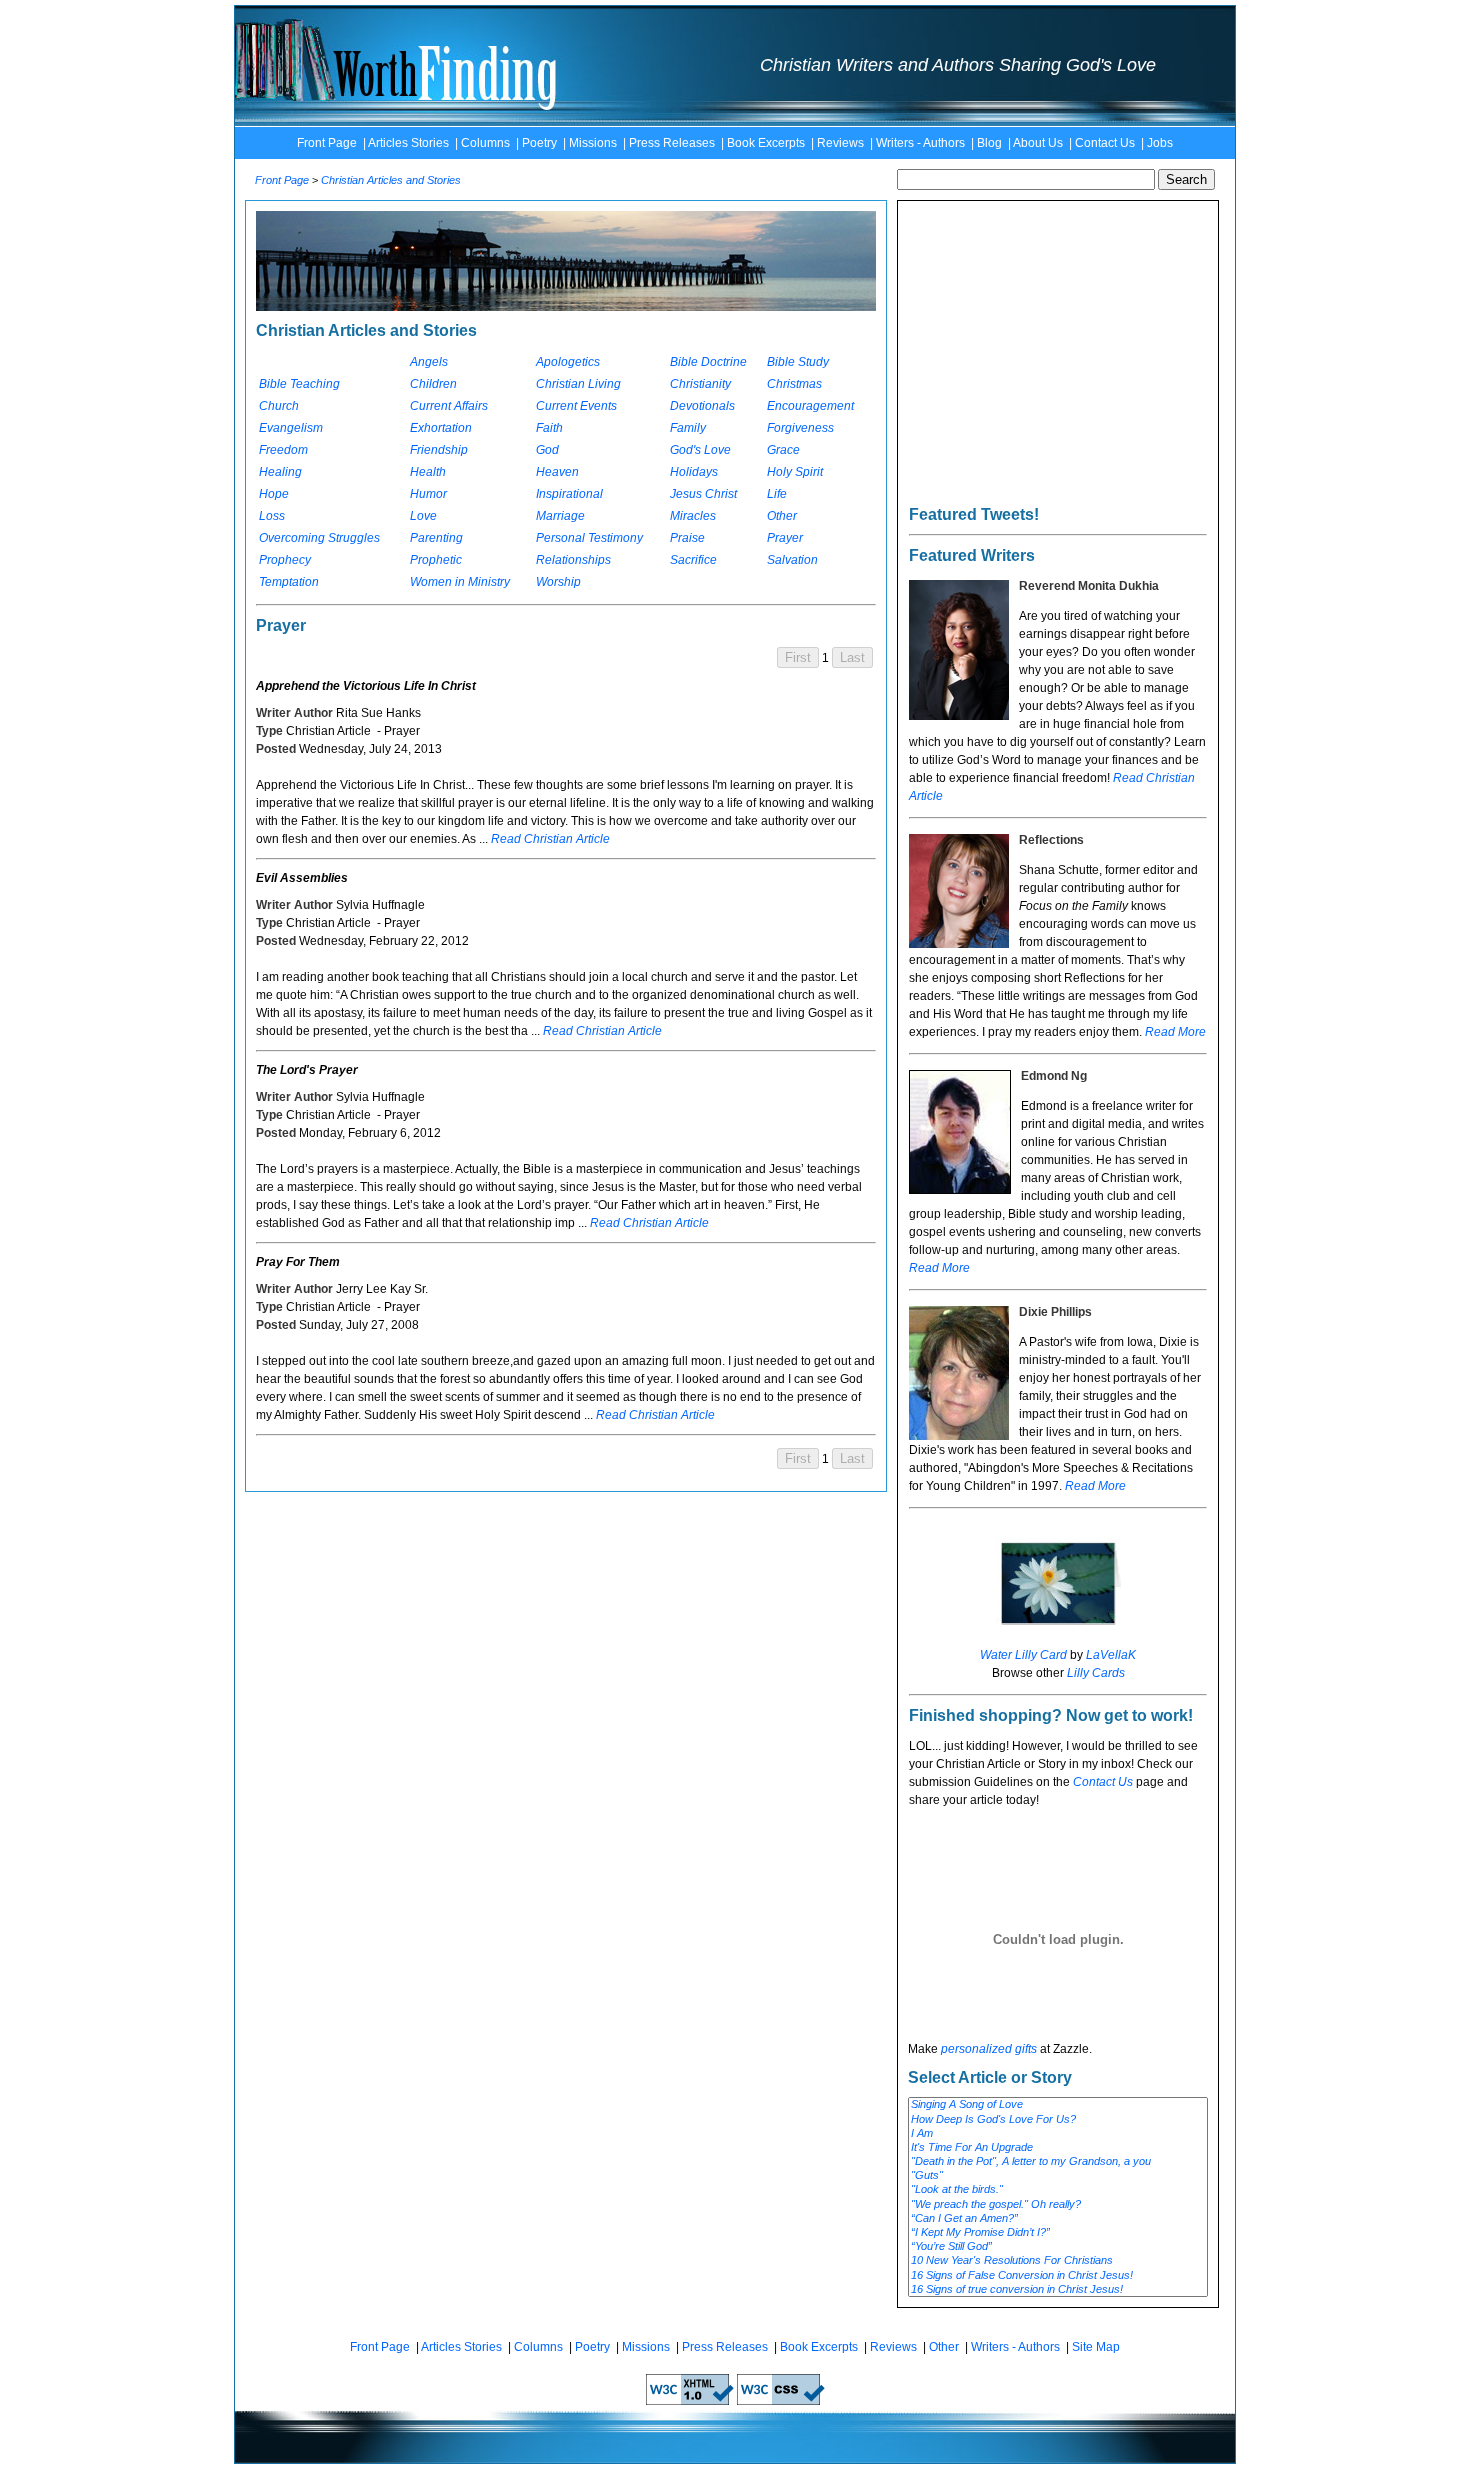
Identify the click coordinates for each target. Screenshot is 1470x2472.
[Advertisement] (1058, 369)
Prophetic (436, 560)
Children (433, 384)
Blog (989, 143)
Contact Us (1105, 143)
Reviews (840, 143)
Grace (783, 450)
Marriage (560, 516)
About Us (1038, 143)
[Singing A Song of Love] (1058, 2105)
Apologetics (568, 362)
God (547, 450)
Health (428, 472)
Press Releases (672, 143)
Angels (429, 362)
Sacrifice (693, 560)
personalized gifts (989, 2049)
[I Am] (1058, 2134)
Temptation (289, 582)
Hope (274, 494)
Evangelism (291, 428)
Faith (549, 428)
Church (279, 406)
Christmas (794, 384)
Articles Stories (408, 143)
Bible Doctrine (708, 362)
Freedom (283, 450)
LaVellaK (1111, 1655)
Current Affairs (449, 406)
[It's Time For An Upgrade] (1058, 2148)
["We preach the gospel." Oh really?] (1058, 2205)
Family (688, 428)
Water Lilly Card (1023, 1655)
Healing (280, 472)
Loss (272, 516)
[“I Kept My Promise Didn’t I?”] (1058, 2233)
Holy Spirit (795, 472)
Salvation (792, 560)
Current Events (576, 406)
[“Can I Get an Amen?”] (1058, 2219)
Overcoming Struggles (319, 538)
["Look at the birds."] (1058, 2190)
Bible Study (798, 362)
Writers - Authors (920, 143)
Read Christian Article (550, 839)
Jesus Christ (703, 494)
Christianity (700, 384)
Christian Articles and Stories (391, 180)
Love (423, 516)
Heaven (557, 472)
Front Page (327, 143)
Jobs (1160, 143)
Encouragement (810, 406)
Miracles (693, 516)
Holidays (694, 472)
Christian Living (578, 384)
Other (782, 516)
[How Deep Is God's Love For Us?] (1058, 2120)
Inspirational (569, 494)
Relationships (573, 560)
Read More (1175, 1032)
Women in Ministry (460, 582)
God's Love (700, 450)
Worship (558, 582)
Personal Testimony (589, 538)
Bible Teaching (299, 384)
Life (777, 494)
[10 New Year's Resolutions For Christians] (1058, 2261)
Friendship (439, 450)
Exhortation (441, 428)
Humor (428, 494)
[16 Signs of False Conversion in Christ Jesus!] (1058, 2276)
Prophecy (285, 560)
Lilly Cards (1096, 1673)
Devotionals (702, 406)
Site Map (1096, 2347)
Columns (485, 143)
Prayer (785, 538)
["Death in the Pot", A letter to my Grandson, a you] (1058, 2162)
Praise (687, 538)
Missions (593, 143)
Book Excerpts (766, 143)
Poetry (539, 143)
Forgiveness (800, 428)
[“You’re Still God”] (1058, 2247)
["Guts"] (1058, 2176)
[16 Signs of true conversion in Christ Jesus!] (1058, 2290)
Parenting (436, 538)
